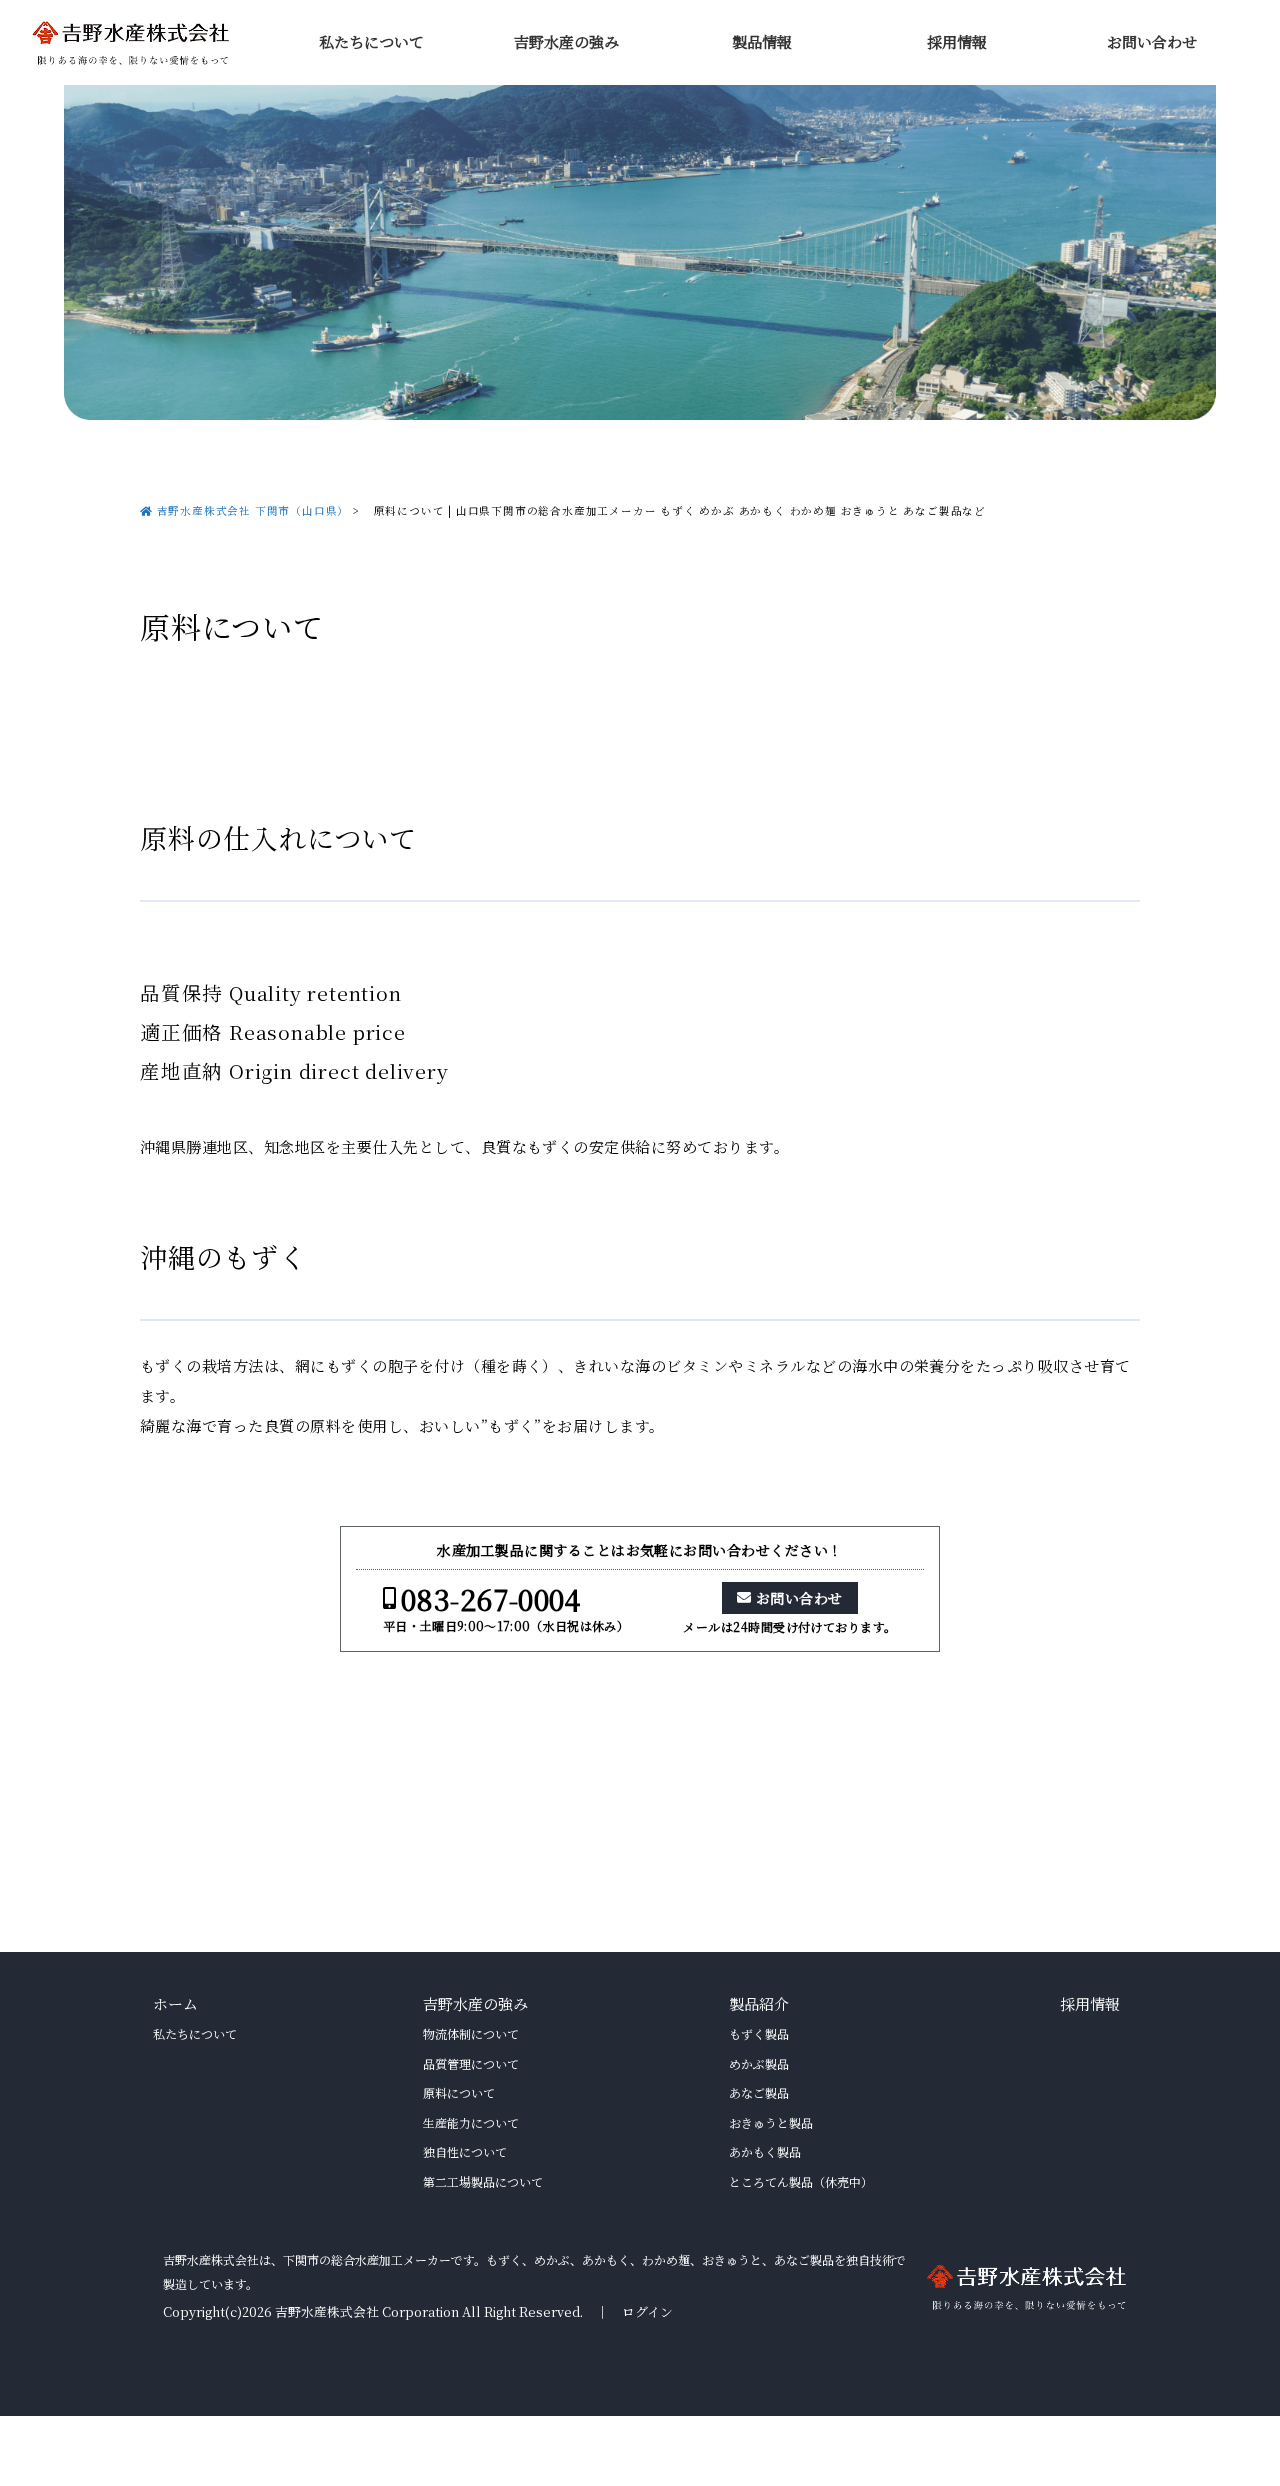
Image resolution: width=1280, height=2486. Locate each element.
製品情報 (762, 41)
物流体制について (471, 2033)
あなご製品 (759, 2092)
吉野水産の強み (566, 41)
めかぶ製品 (759, 2063)
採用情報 (957, 41)
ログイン (647, 2311)
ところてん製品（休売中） (801, 2181)
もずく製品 (759, 2033)
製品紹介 (759, 2003)
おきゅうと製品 (771, 2122)
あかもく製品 (765, 2151)
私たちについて (371, 41)
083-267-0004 (490, 1599)
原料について (459, 2092)
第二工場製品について (483, 2181)
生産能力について (471, 2122)
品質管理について (471, 2063)
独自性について (465, 2151)
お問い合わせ (1152, 41)
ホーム (175, 2003)
